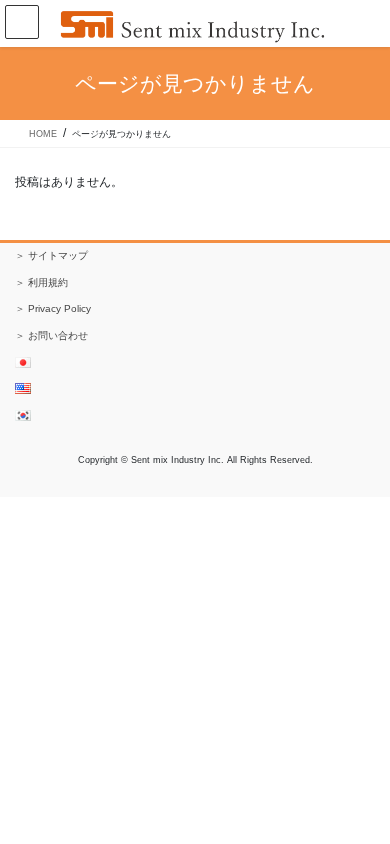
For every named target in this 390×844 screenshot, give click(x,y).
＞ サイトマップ (51, 255)
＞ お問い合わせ (51, 335)
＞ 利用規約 (41, 282)
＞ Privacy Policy (53, 308)
